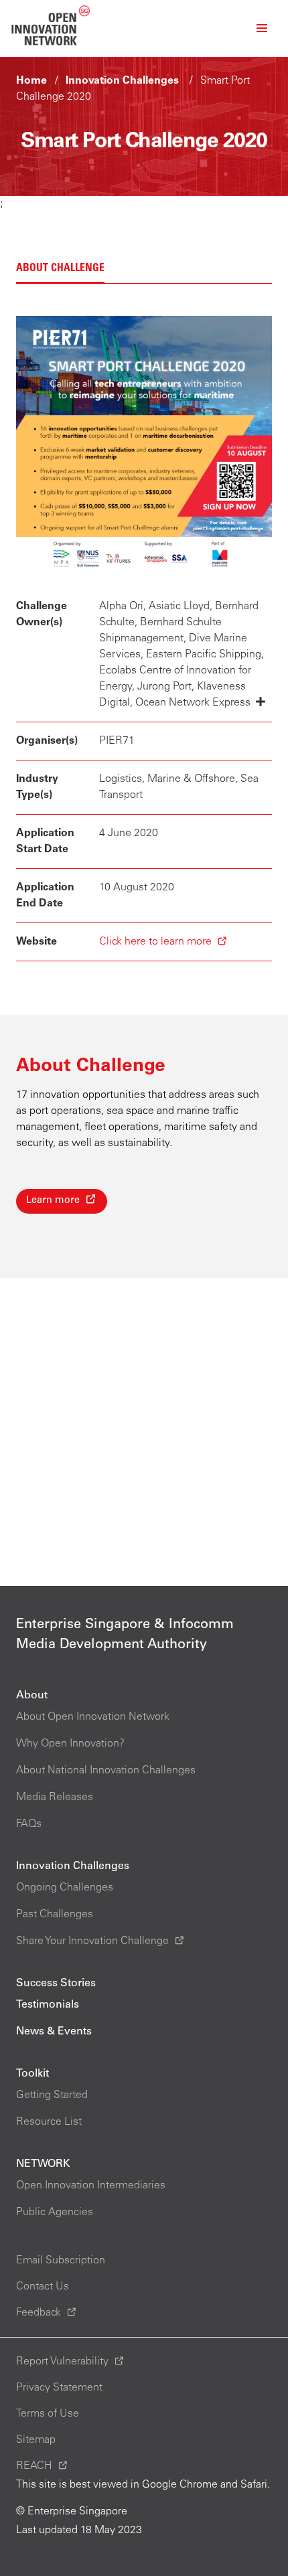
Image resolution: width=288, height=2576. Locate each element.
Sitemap (36, 2440)
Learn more (53, 1201)
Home (31, 81)
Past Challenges (55, 1915)
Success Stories (56, 1984)
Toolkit (32, 2074)
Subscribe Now (140, 2548)
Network (43, 2164)
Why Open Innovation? (70, 1744)
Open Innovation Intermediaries (91, 2186)
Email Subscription (61, 2261)
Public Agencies (55, 2212)
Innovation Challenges (122, 81)
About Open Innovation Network (93, 1717)
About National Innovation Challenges (106, 1771)
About (32, 1696)
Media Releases (55, 1797)
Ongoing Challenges (65, 1888)
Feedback (39, 2313)
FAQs (29, 1824)
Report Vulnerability (62, 2362)
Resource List (49, 2122)
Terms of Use (48, 2414)
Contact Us (43, 2287)
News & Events (54, 2032)
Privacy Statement (59, 2388)
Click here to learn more (155, 942)
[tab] (60, 269)
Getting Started (52, 2095)
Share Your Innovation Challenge (92, 1941)
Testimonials (48, 2005)
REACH (34, 2466)
